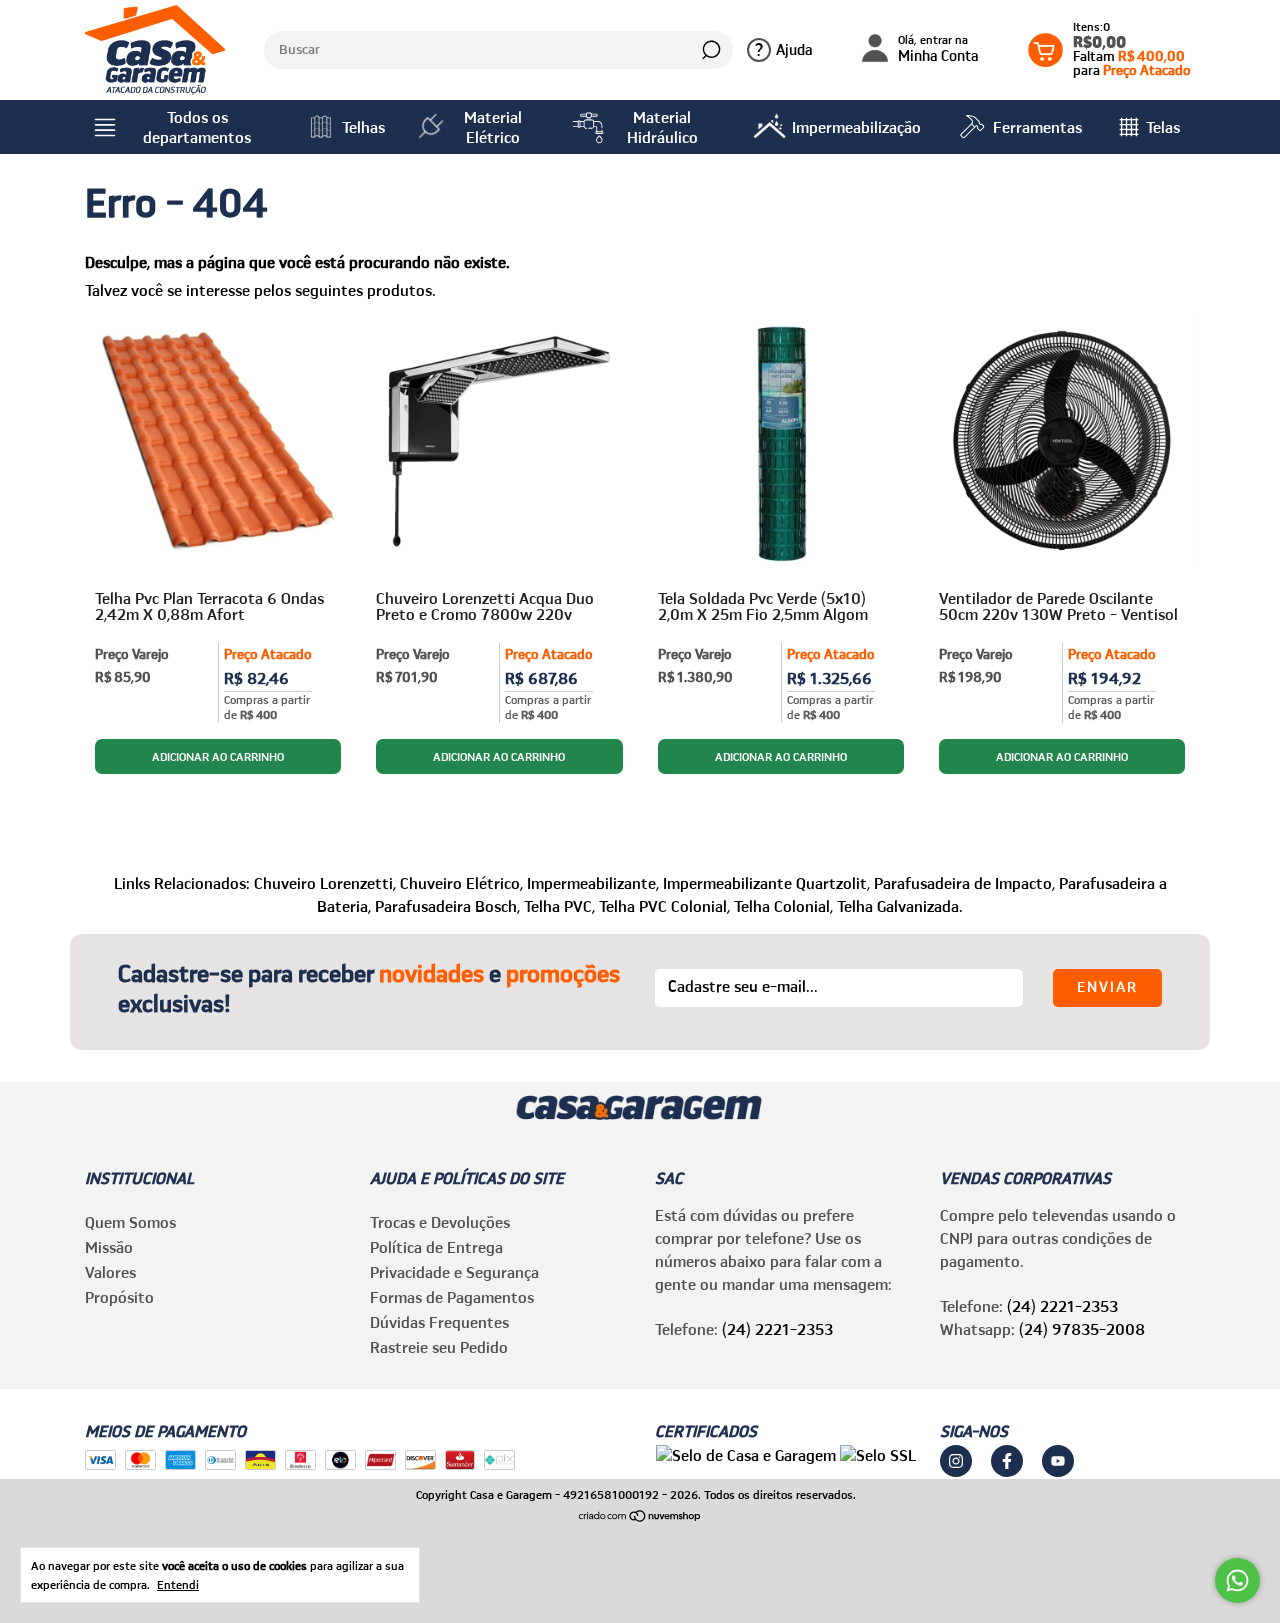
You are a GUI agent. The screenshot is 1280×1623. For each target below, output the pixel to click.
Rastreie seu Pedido (439, 1347)
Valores (110, 1272)
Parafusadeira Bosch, (447, 906)
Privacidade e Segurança (454, 1272)
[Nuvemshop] (640, 1517)
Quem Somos (130, 1222)
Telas (1163, 127)
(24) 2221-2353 (777, 1329)
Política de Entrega (436, 1247)
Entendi (178, 1584)
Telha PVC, (559, 906)
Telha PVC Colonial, (664, 906)
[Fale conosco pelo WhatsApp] (1237, 1580)
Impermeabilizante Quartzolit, (766, 883)
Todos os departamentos (197, 127)
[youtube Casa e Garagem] (1058, 1461)
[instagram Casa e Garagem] (956, 1461)
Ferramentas (1037, 127)
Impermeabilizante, (593, 883)
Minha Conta (938, 49)
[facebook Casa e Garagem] (1007, 1461)
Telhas (363, 127)
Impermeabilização (856, 127)
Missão (109, 1247)
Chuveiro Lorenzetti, (325, 883)
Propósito (119, 1297)
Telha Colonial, (783, 906)
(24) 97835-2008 (1082, 1329)
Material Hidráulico (662, 127)
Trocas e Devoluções (440, 1222)
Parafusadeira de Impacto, (964, 883)
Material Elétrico (493, 127)
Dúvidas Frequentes (439, 1322)
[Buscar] (709, 50)
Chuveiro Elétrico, (461, 883)
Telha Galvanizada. (900, 906)
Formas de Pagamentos (452, 1297)
